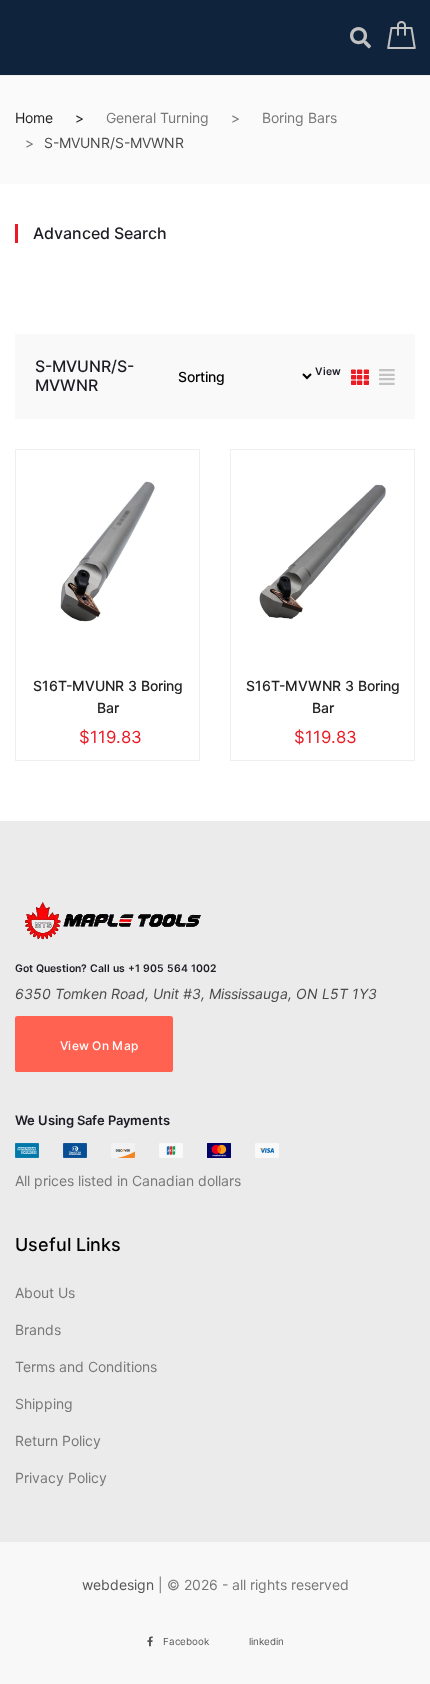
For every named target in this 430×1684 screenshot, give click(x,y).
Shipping (44, 1403)
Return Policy (58, 1440)
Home (34, 117)
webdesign (118, 1584)
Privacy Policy (61, 1477)
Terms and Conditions (86, 1366)
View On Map (99, 1045)
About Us (45, 1292)
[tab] (360, 379)
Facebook (186, 1641)
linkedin (266, 1641)
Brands (38, 1329)
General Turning (157, 117)
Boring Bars (299, 117)
